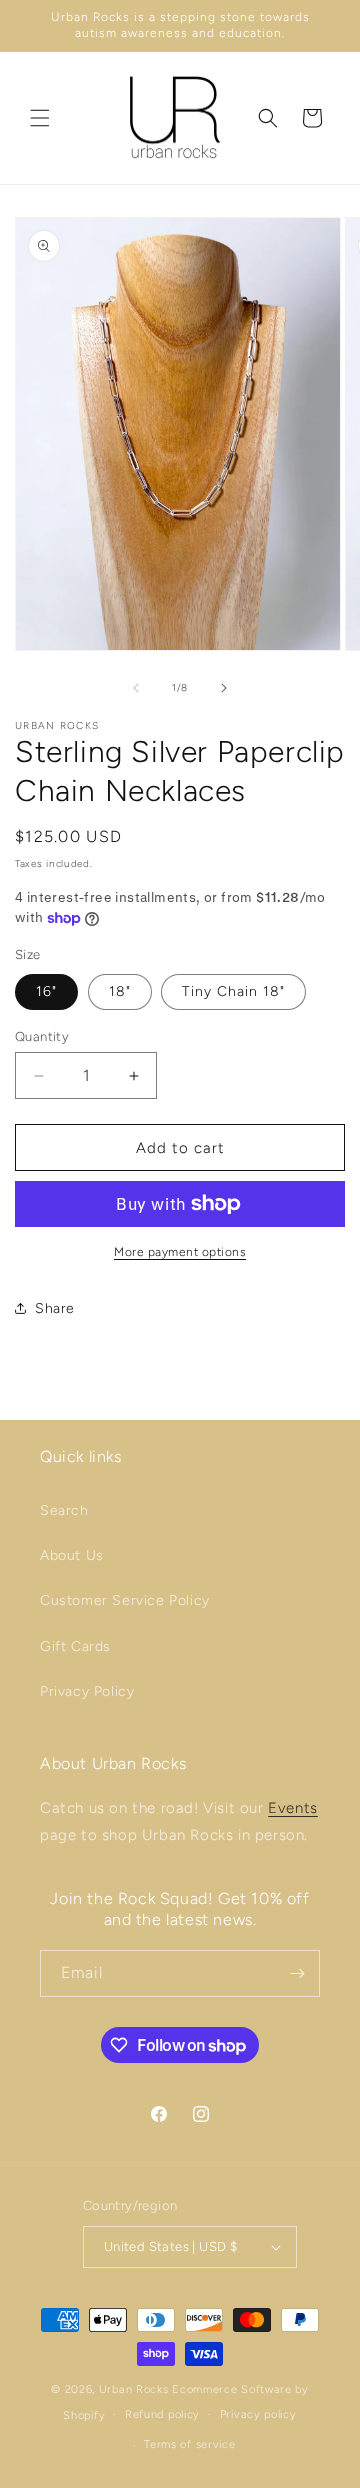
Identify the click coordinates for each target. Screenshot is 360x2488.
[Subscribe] (297, 1973)
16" (46, 991)
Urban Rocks (135, 2389)
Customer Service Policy (125, 1600)
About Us (72, 1555)
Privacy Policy (87, 1691)
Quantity (42, 1036)
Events (293, 1808)
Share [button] (55, 1308)
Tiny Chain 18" (233, 991)
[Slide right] (224, 688)
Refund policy (162, 2414)
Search (64, 1510)
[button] (40, 118)
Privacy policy (258, 2414)
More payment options (180, 1252)
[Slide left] (136, 688)
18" (120, 991)
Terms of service (189, 2444)
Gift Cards (75, 1646)
